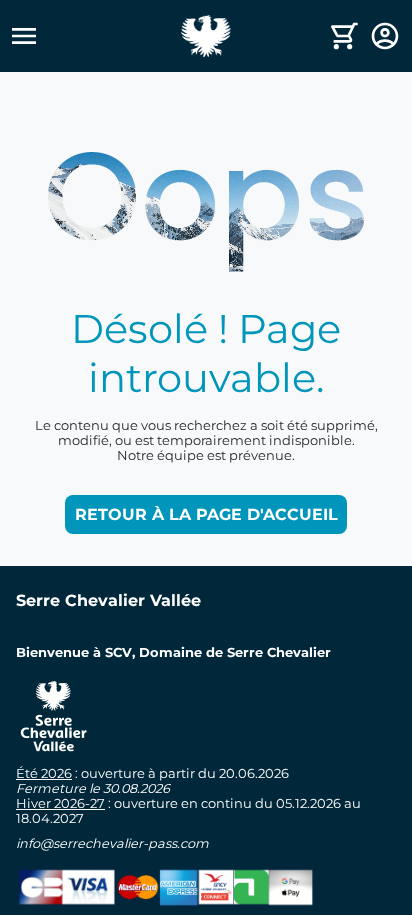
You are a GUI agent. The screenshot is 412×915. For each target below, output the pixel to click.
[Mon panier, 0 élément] (344, 36)
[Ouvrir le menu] (94, 36)
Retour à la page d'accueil (206, 514)
